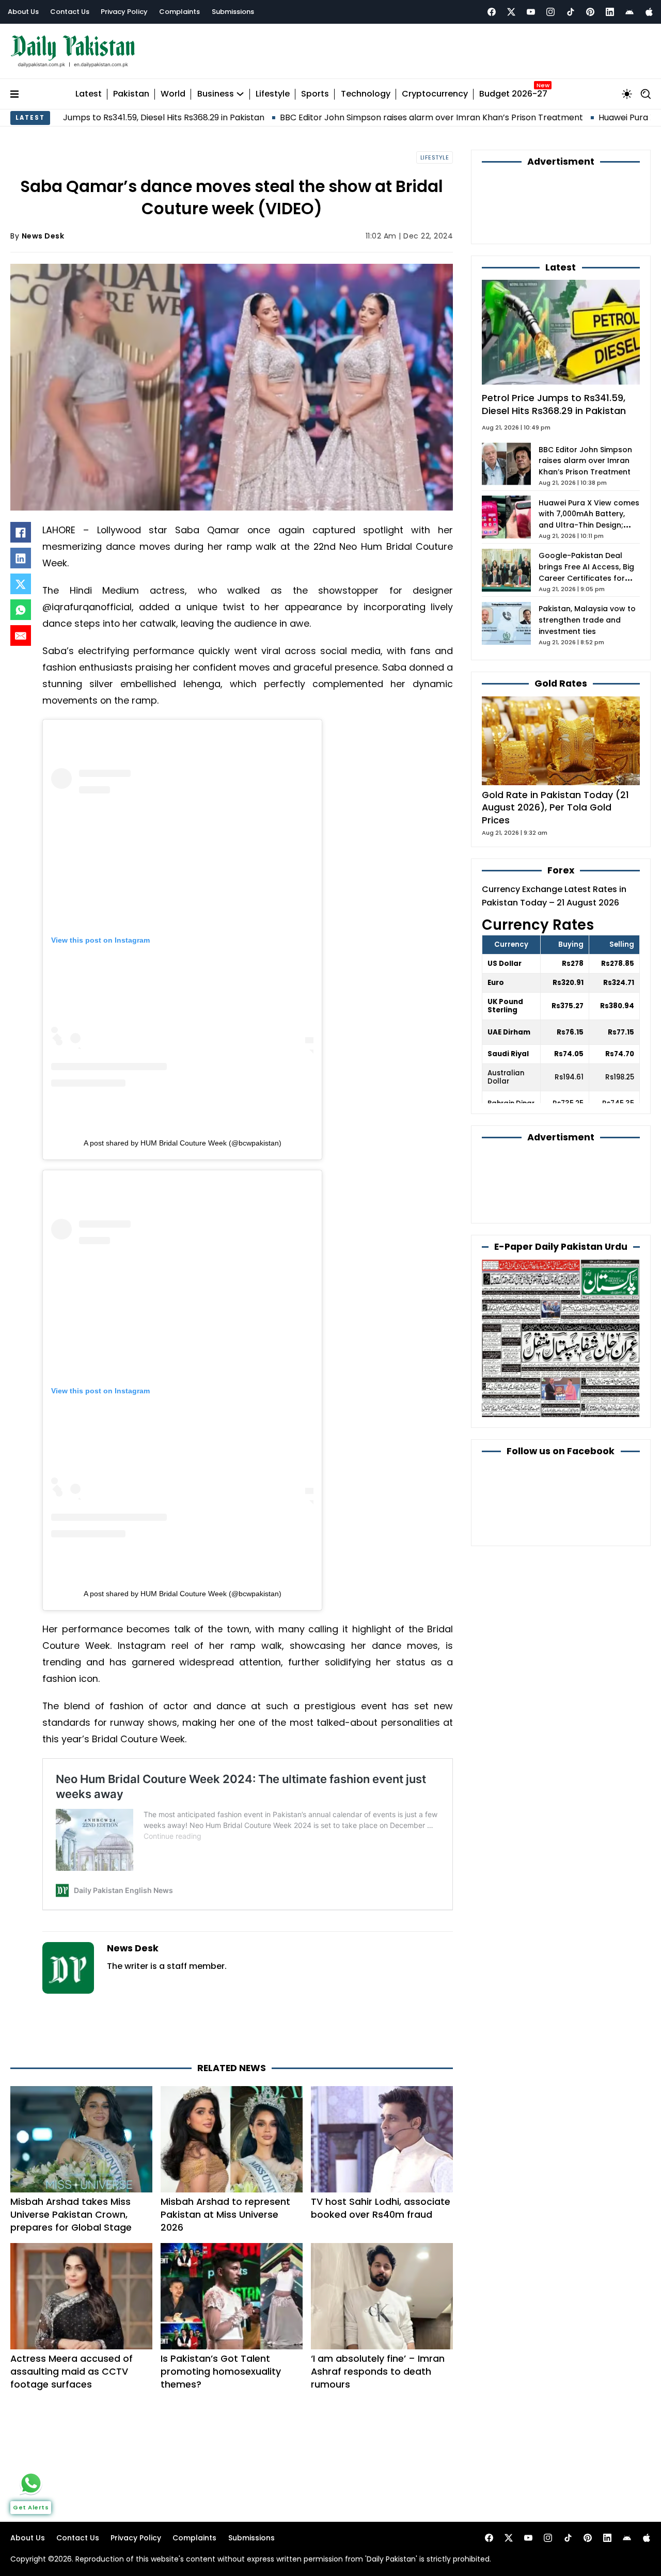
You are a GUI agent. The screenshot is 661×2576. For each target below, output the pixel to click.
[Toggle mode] (627, 94)
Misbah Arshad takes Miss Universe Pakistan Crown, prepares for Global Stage (71, 2214)
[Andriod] (629, 12)
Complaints (179, 12)
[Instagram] (550, 12)
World (173, 94)
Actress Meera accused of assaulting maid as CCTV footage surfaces (72, 2371)
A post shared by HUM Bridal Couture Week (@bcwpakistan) (183, 1143)
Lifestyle (273, 94)
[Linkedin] (610, 12)
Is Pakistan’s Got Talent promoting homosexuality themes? (221, 2371)
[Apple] (649, 12)
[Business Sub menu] (240, 94)
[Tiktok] (571, 12)
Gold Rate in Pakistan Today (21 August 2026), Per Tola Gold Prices (555, 807)
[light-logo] (75, 51)
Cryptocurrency (435, 94)
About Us (23, 12)
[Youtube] (531, 12)
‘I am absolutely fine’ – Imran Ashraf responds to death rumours (378, 2371)
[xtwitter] (511, 12)
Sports (315, 94)
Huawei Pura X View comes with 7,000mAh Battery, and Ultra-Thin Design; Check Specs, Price (589, 520)
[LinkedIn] (21, 558)
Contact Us (70, 12)
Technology (366, 94)
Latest (89, 94)
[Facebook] (492, 12)
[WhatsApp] (21, 610)
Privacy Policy (124, 12)
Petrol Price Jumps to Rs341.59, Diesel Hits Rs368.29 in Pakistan (554, 404)
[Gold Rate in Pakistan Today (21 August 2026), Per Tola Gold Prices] (561, 740)
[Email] (21, 635)
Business (216, 94)
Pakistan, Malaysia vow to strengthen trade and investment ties (587, 620)
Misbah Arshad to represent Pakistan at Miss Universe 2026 (225, 2214)
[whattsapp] (31, 2483)
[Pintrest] (590, 12)
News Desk (43, 236)
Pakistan (131, 94)
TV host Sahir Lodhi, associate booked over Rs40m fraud (381, 2208)
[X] (21, 584)
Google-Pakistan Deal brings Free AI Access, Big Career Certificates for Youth (586, 573)
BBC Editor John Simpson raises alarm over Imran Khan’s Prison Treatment (334, 117)
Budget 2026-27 (513, 94)
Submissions (233, 12)
